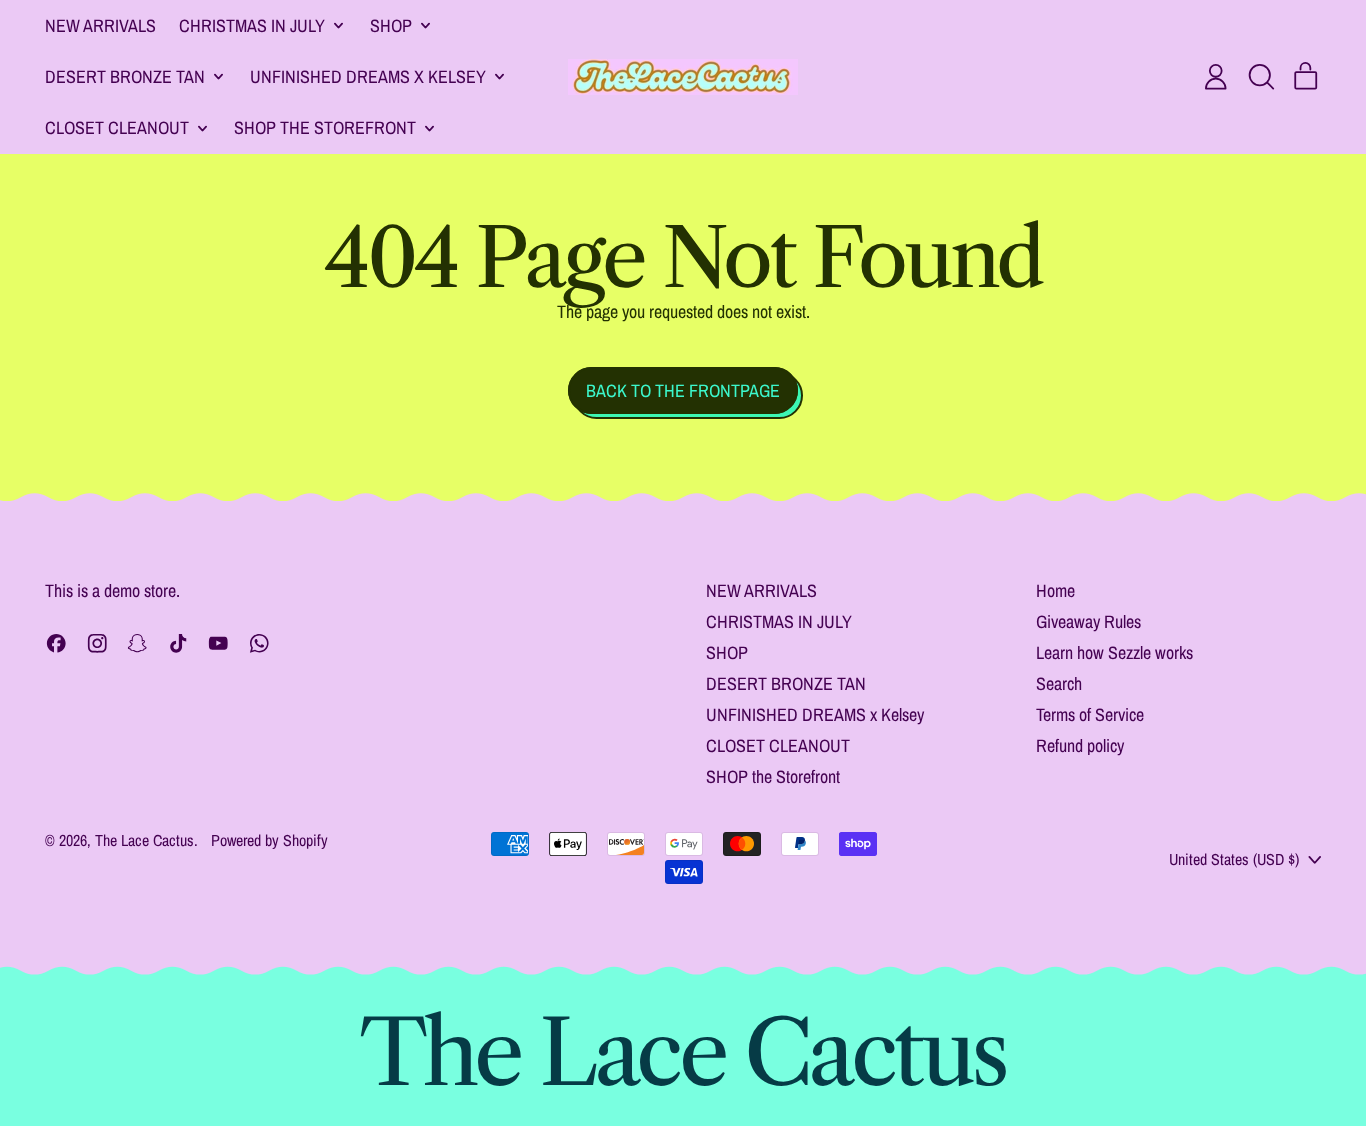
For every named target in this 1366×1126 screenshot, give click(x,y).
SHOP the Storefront (773, 776)
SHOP (727, 652)
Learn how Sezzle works (1114, 652)
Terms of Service (1090, 714)
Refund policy (1080, 745)
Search (1059, 683)
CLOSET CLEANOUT (778, 745)
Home (1055, 590)
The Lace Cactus (144, 840)
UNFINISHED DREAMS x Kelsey (815, 714)
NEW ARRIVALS (100, 25)
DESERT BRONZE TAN (786, 683)
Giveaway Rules (1088, 621)
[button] (1261, 77)
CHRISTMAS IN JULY (779, 621)
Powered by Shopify (269, 840)
